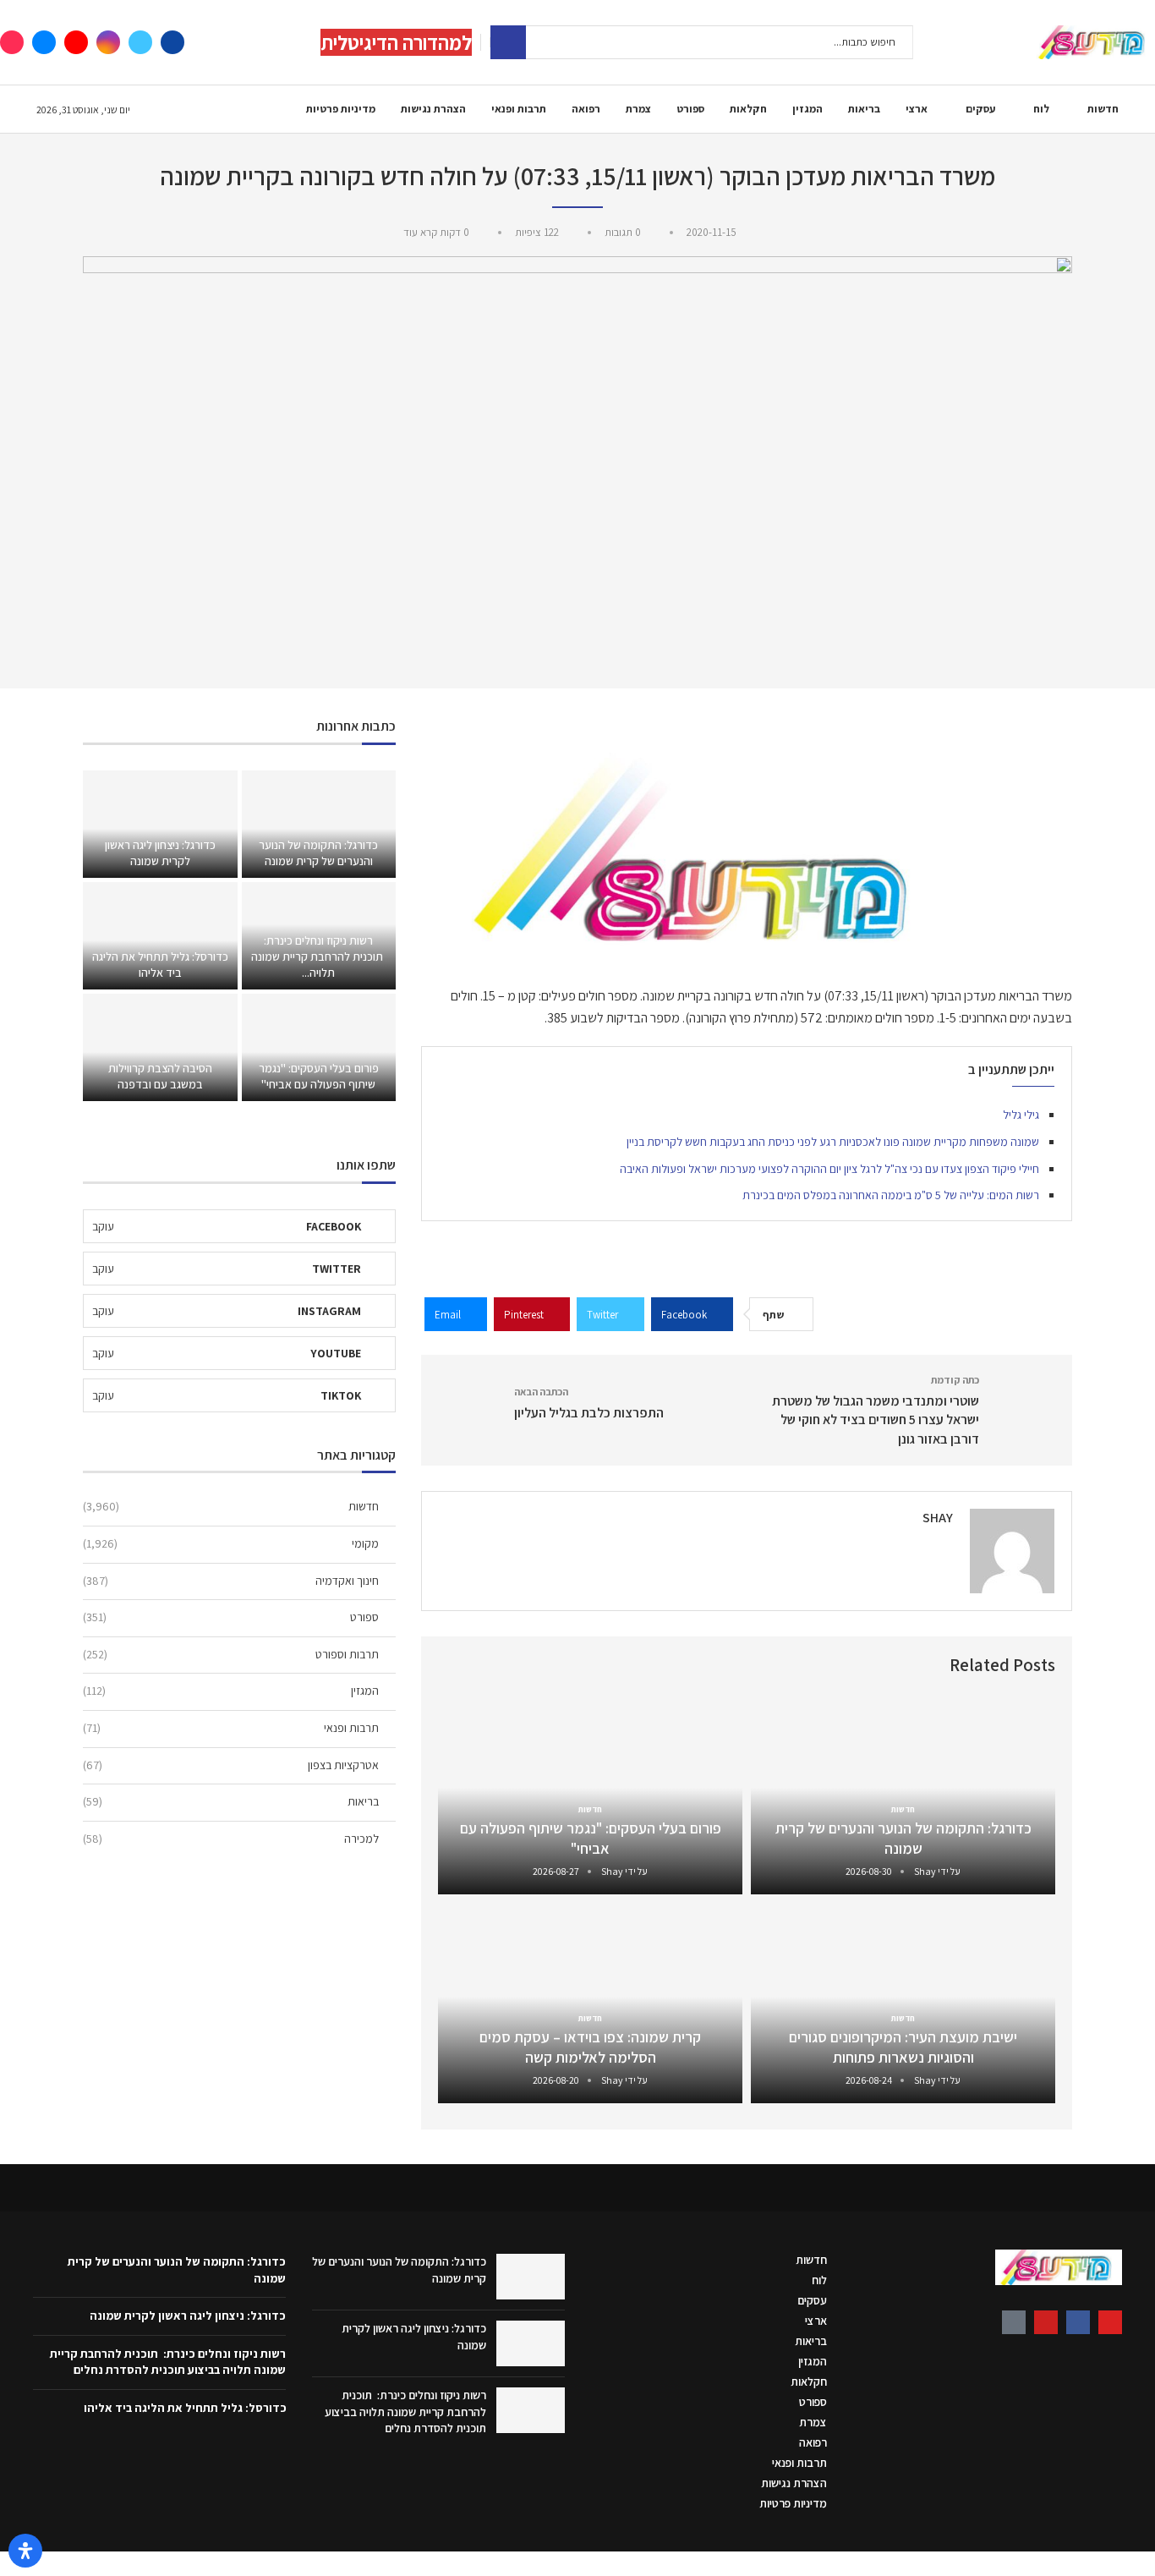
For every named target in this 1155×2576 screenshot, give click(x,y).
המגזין (807, 109)
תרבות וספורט (231, 1654)
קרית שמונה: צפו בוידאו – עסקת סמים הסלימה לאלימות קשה (590, 2047)
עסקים (980, 109)
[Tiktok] (12, 42)
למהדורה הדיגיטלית (396, 42)
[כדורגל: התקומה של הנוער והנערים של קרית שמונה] (319, 824)
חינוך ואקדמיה (231, 1581)
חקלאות (748, 109)
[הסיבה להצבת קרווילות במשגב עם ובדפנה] (160, 1047)
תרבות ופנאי (519, 109)
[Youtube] (76, 42)
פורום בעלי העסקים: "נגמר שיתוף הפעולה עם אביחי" (591, 1838)
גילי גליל (1021, 1115)
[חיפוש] (508, 42)
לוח (1041, 109)
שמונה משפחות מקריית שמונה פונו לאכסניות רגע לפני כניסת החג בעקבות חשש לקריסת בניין (833, 1142)
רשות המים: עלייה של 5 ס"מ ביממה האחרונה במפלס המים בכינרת (891, 1195)
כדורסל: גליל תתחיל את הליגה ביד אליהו (160, 965)
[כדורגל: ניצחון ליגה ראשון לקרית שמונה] (160, 824)
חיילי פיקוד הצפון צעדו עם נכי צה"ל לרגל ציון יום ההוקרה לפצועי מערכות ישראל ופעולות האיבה (829, 1169)
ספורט (690, 109)
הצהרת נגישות (433, 109)
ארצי (917, 109)
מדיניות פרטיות (341, 109)
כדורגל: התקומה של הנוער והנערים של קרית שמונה (903, 1838)
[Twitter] (140, 42)
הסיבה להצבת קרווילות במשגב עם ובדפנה (160, 1076)
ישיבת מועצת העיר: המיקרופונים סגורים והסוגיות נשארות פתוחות (903, 2047)
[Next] (454, 1666)
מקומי (231, 1543)
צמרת (638, 109)
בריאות (864, 109)
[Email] (44, 42)
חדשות (1103, 109)
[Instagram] (108, 42)
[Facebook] (172, 42)
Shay (938, 1518)
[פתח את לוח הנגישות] (25, 2551)
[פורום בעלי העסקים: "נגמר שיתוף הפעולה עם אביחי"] (319, 1047)
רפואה (586, 109)
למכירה (231, 1839)
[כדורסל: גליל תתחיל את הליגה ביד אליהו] (160, 936)
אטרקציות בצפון (231, 1765)
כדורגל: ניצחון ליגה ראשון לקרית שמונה (160, 853)
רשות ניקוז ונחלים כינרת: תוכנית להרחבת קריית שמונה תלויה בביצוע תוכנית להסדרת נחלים (405, 2412)
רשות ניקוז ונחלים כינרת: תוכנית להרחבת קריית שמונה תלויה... (318, 956)
